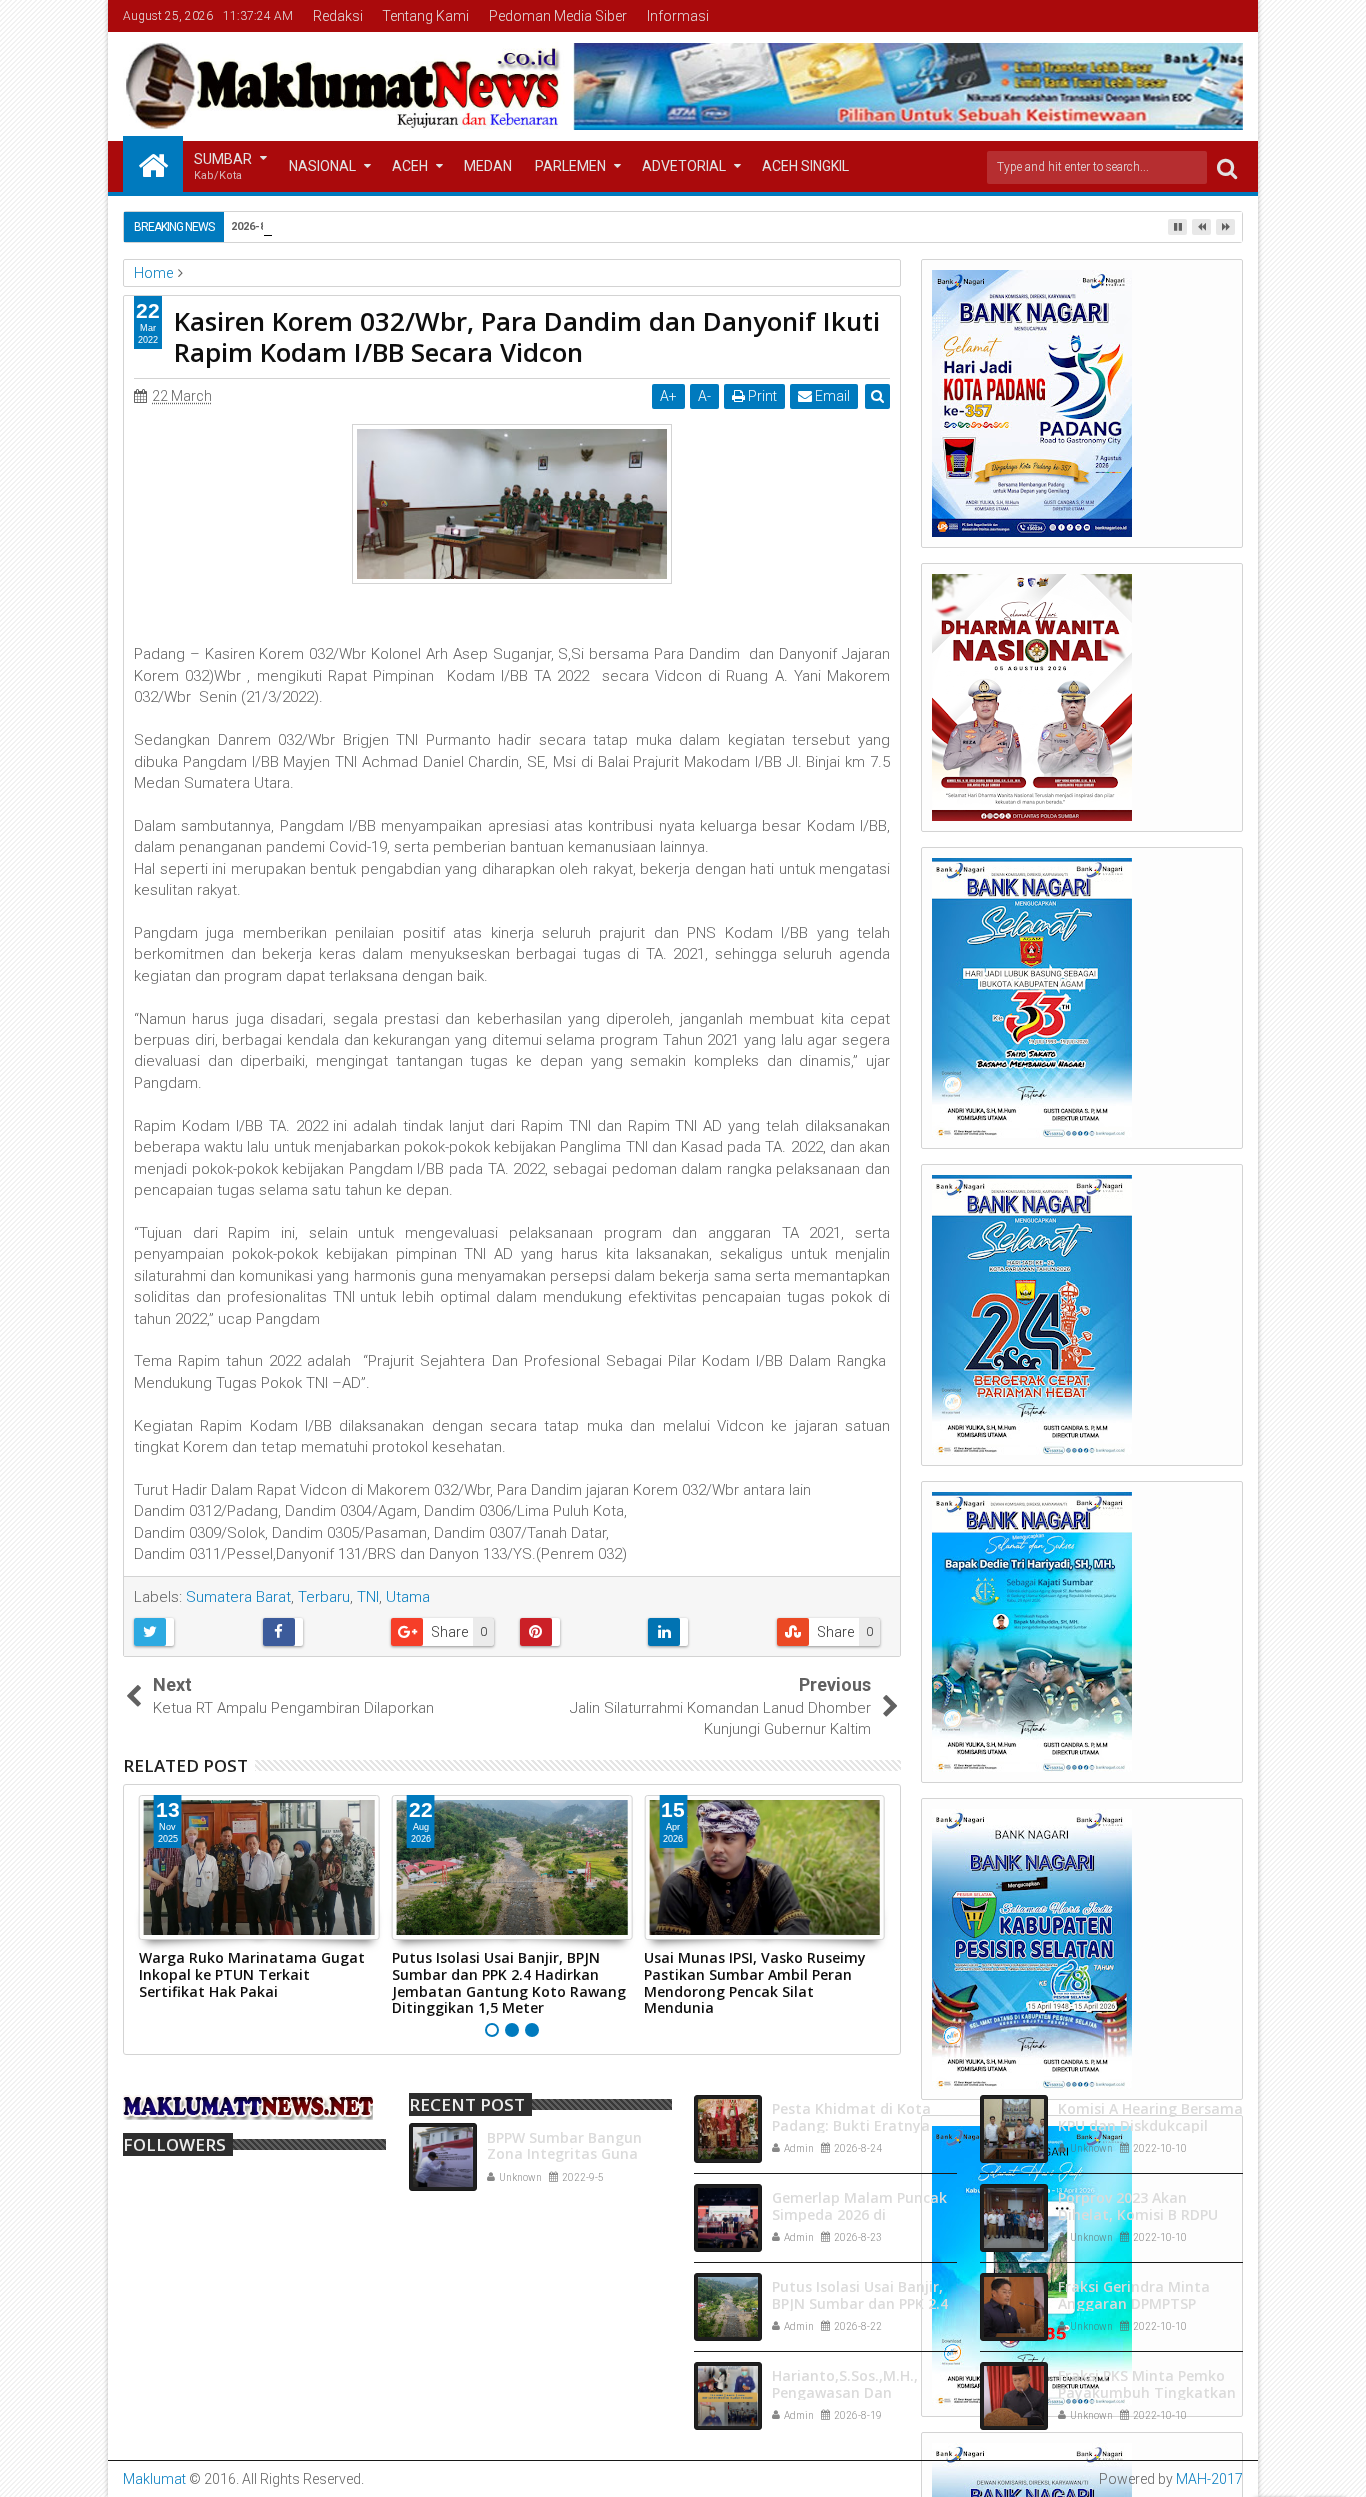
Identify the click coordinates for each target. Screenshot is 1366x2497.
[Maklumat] (153, 164)
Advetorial (684, 166)
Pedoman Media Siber (558, 16)
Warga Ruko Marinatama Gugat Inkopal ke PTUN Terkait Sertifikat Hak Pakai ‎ (252, 1974)
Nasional (322, 166)
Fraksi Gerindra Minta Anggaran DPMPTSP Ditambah (1134, 2303)
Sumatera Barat (238, 1597)
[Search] (1227, 167)
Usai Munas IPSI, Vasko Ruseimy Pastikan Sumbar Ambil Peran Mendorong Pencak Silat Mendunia (755, 1982)
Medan (488, 166)
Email (831, 396)
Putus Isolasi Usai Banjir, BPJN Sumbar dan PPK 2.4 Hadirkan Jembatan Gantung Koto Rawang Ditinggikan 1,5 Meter (509, 1982)
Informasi (678, 16)
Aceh (410, 166)
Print (761, 396)
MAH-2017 (1209, 2479)
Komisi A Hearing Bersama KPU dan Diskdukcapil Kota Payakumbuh (1150, 2125)
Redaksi (338, 16)
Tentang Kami (425, 16)
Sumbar (223, 166)
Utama (408, 1597)
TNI (368, 1597)
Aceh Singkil (805, 166)
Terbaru (324, 1597)
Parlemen (570, 166)
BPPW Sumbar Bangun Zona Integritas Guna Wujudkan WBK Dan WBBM (579, 2154)
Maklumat (154, 2479)
